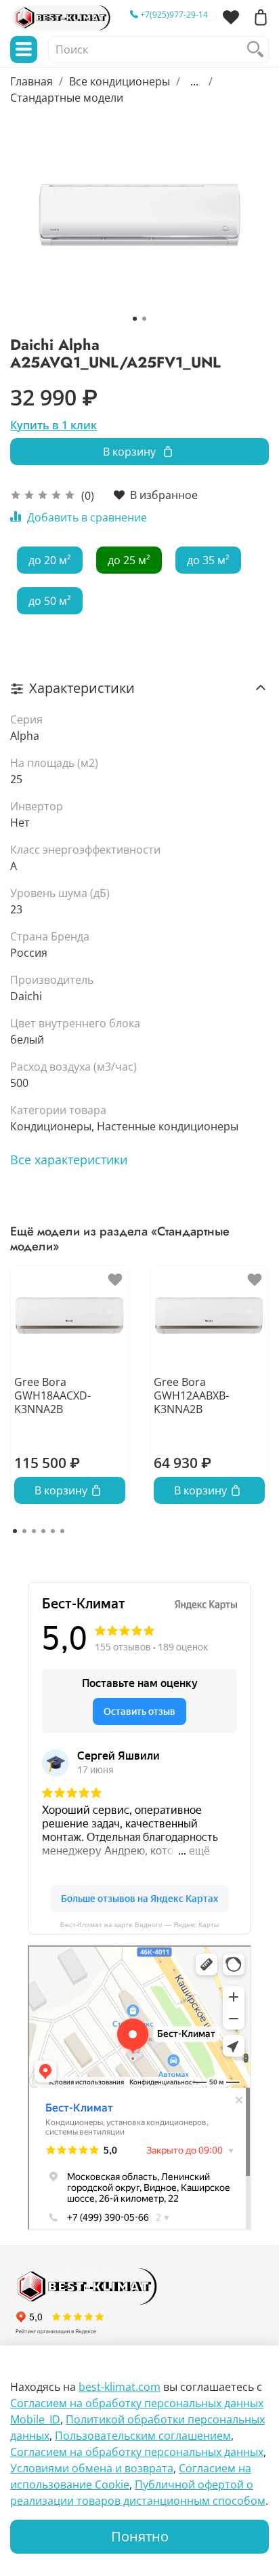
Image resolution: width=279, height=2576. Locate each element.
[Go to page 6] (62, 1531)
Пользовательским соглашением (143, 2436)
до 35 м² (208, 560)
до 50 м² (50, 601)
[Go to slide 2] (144, 319)
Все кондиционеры (120, 81)
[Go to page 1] (15, 1531)
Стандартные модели (67, 98)
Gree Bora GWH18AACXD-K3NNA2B (52, 1395)
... (194, 81)
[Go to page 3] (34, 1531)
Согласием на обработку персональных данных (137, 2452)
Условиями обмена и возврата (92, 2468)
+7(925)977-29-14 (173, 15)
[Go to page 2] (24, 1531)
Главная (31, 81)
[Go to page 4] (43, 1531)
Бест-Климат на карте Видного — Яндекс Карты (139, 1925)
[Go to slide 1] (135, 319)
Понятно (140, 2536)
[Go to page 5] (53, 1531)
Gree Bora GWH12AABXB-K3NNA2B (191, 1395)
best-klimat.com (120, 2387)
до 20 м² (50, 560)
